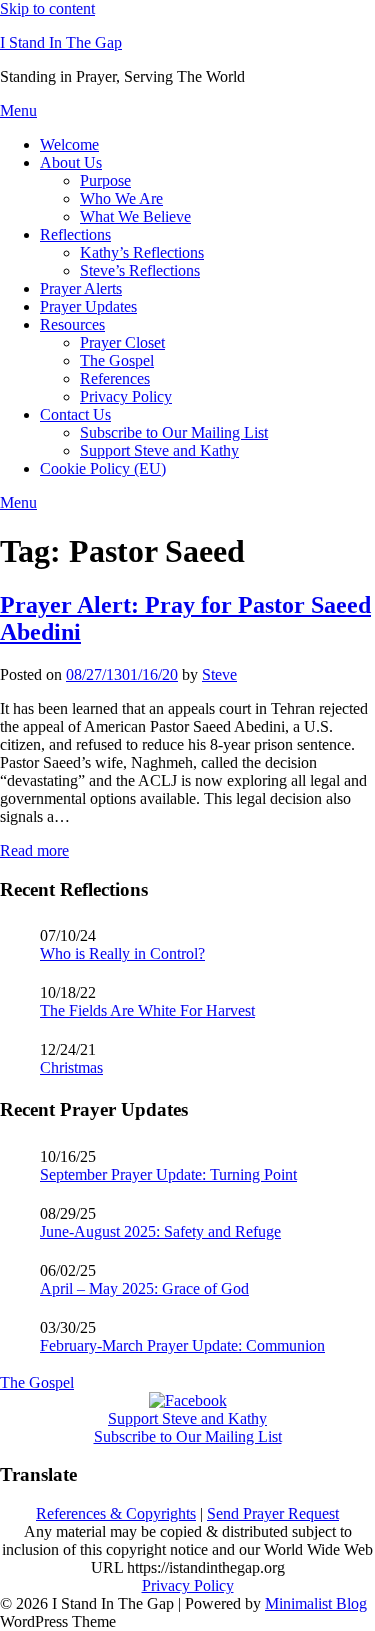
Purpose (105, 180)
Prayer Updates (88, 306)
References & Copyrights (116, 1513)
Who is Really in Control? (122, 953)
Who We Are (121, 198)
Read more (34, 850)
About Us (71, 162)
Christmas (71, 1067)
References (115, 378)
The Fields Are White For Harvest (147, 1010)
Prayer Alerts (81, 288)
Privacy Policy (126, 396)
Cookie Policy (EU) (103, 468)
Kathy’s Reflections (142, 252)
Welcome (69, 144)
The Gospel (117, 360)
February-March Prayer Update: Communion (182, 1345)
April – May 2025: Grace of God (144, 1288)
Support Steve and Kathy (159, 450)
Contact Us (75, 414)
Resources (72, 324)
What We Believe (135, 216)
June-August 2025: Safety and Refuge (160, 1231)
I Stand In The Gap (61, 42)
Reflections (75, 234)
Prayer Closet (122, 342)
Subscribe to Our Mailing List (174, 432)
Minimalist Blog (316, 1603)
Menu (18, 110)
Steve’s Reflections (140, 270)
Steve (219, 674)
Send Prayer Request (273, 1513)
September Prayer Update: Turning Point (168, 1174)
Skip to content (47, 8)
